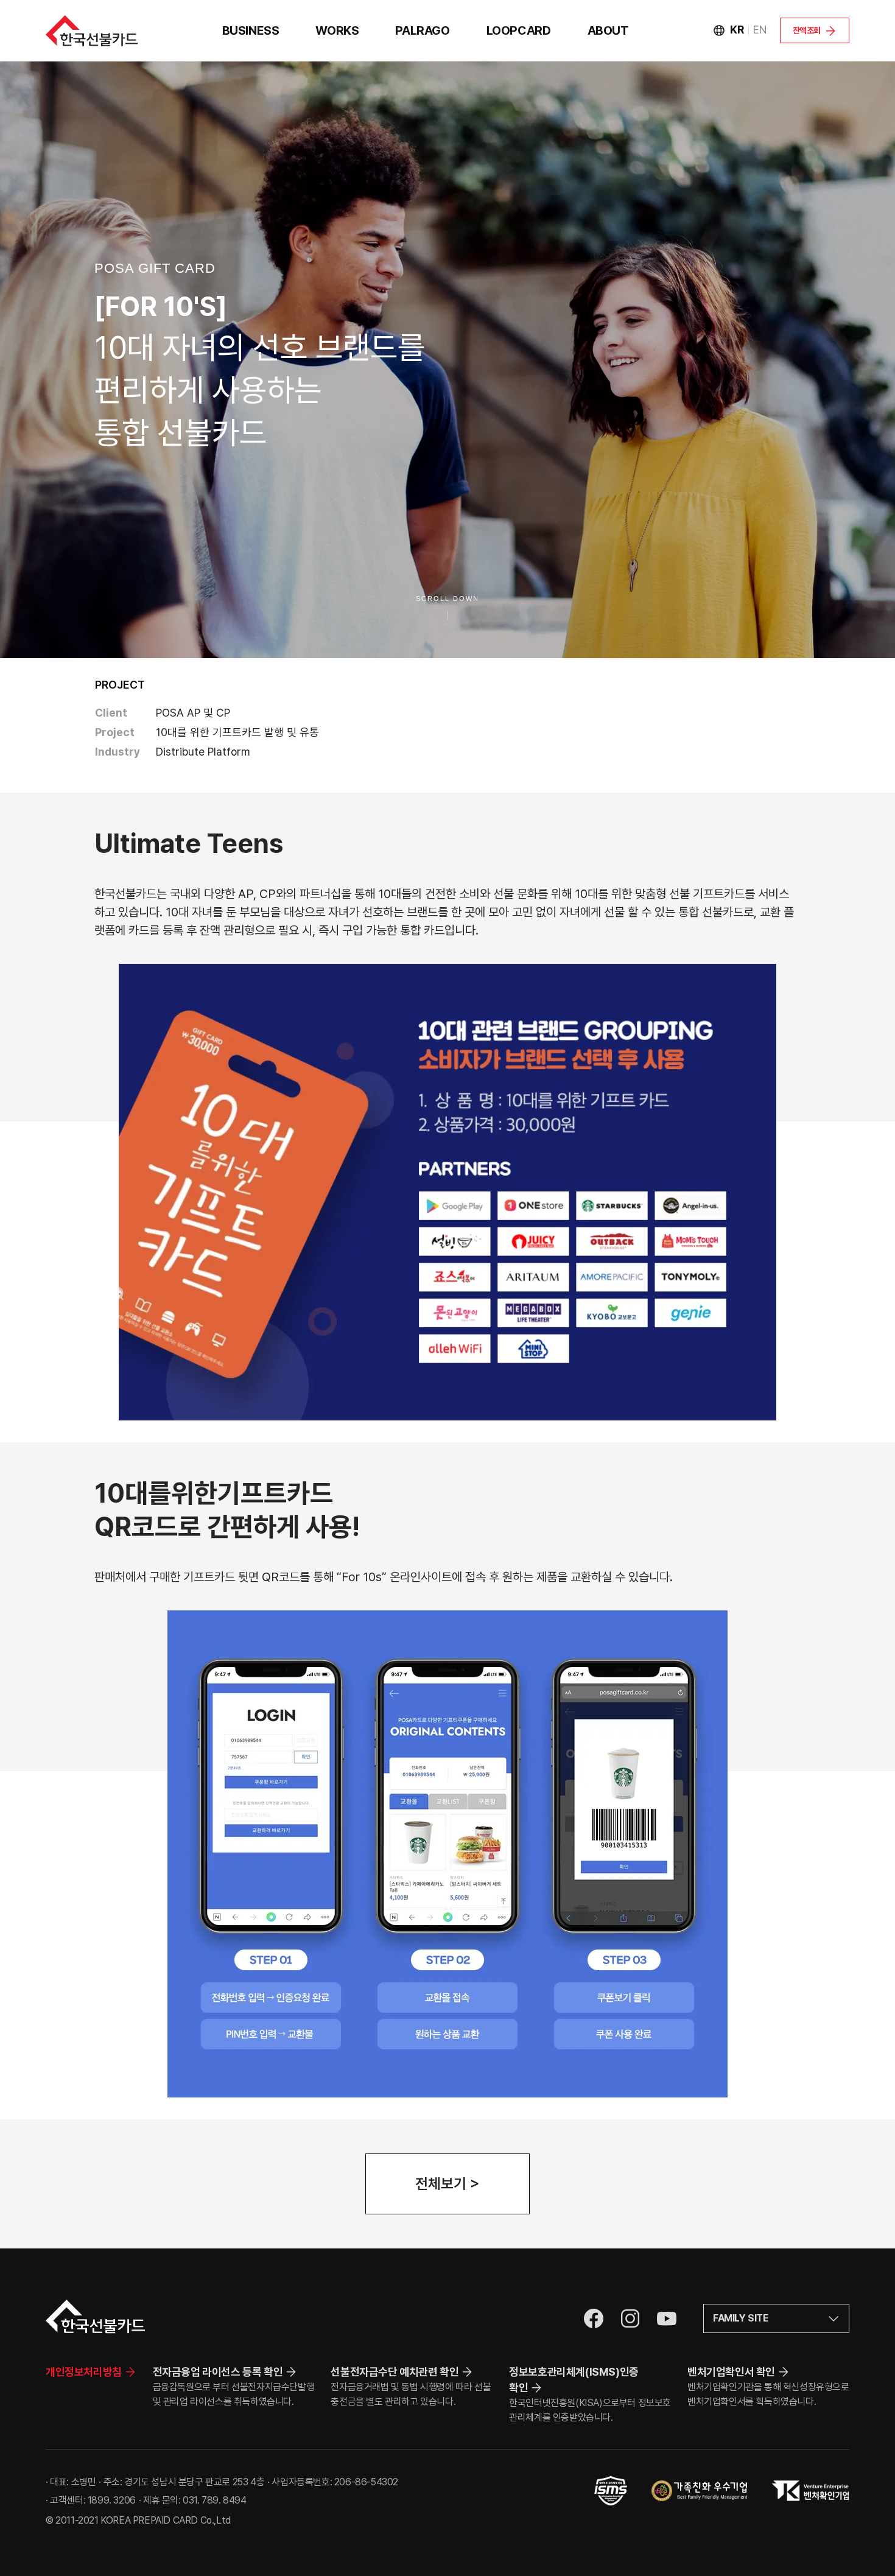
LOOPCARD (519, 30)
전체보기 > (447, 2184)
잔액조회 (807, 30)
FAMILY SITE (741, 2318)
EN (760, 30)
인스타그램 (630, 2318)
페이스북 (594, 2318)
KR (737, 30)
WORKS (337, 30)
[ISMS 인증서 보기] (611, 2491)
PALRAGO (422, 30)
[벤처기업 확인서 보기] (810, 2491)
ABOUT (608, 30)
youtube (667, 2318)
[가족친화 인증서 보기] (699, 2491)
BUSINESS (251, 30)
